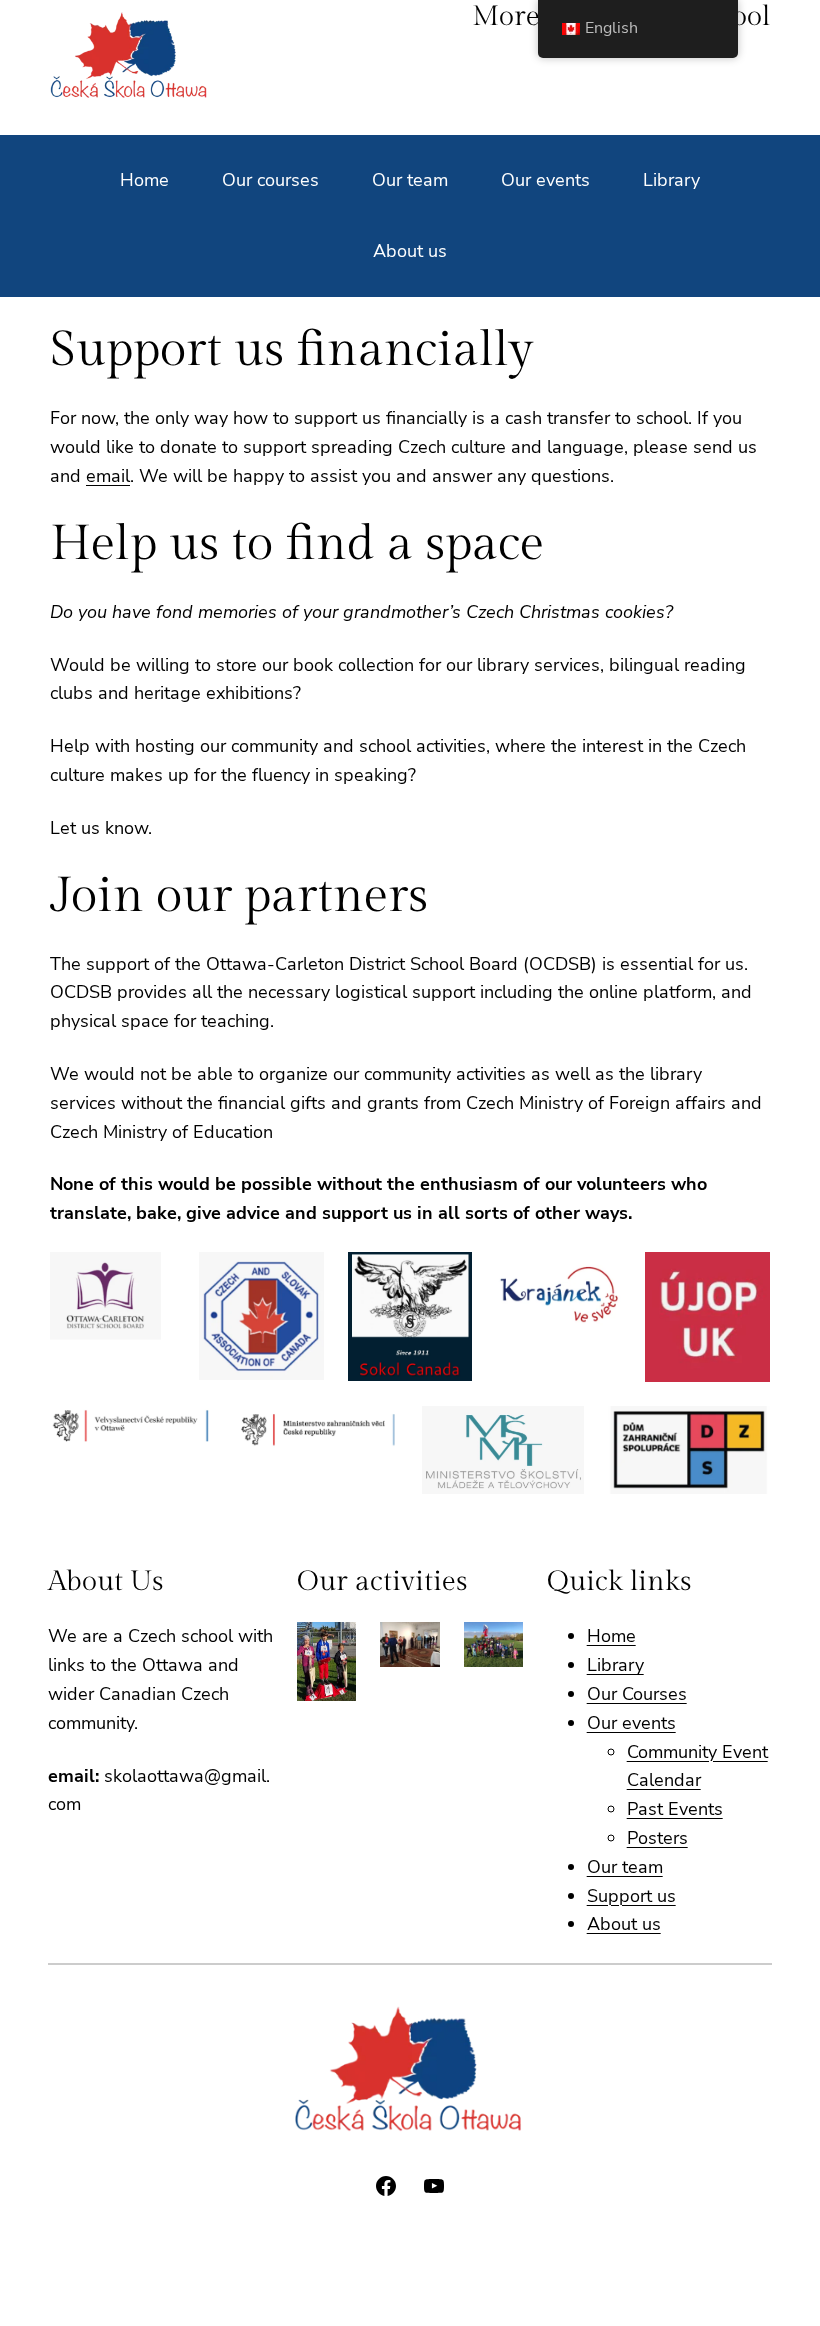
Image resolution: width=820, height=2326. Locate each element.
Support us (631, 1896)
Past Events (675, 1809)
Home (611, 1636)
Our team (625, 1867)
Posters (657, 1838)
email (108, 476)
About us (624, 1924)
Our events (631, 1723)
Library (615, 1665)
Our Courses (637, 1694)
